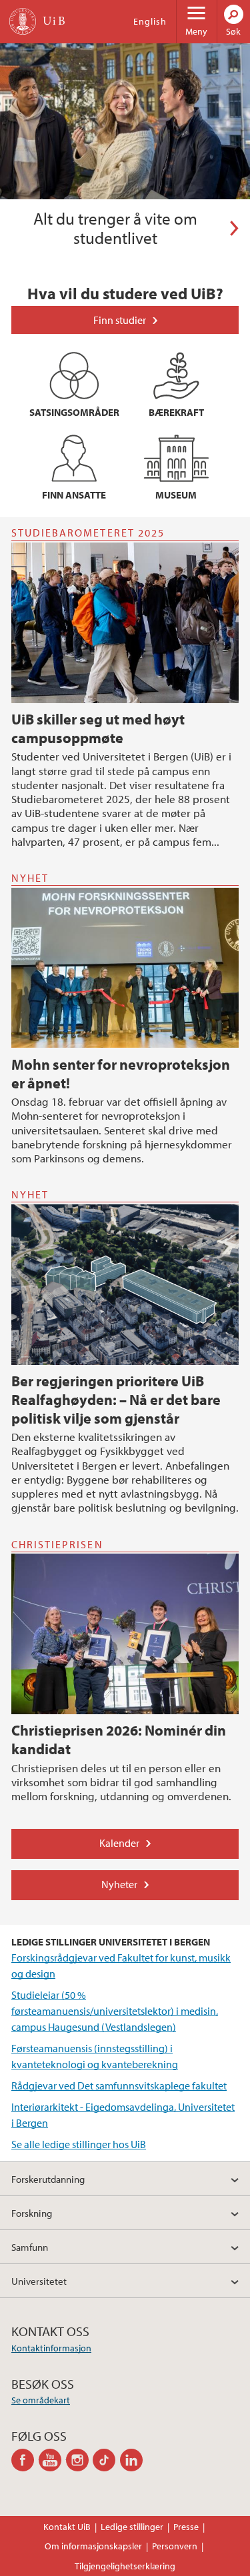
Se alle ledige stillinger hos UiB (79, 2144)
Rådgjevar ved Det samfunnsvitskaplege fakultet (119, 2085)
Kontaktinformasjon (51, 2348)
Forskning (32, 2213)
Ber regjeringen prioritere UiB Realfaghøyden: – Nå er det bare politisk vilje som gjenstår (116, 1400)
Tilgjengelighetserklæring (125, 2566)
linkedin (134, 2460)
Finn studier (120, 320)
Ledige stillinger (132, 2527)
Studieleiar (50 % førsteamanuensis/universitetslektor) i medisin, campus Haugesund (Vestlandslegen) (115, 2011)
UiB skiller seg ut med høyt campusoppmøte (98, 728)
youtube (52, 2460)
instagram (80, 2460)
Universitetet (39, 2281)
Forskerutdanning (48, 2179)
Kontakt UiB (67, 2527)
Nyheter (119, 1884)
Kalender (119, 1843)
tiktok (106, 2460)
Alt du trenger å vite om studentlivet (115, 229)
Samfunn (30, 2247)
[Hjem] (23, 21)
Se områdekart (41, 2400)
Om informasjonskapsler (93, 2546)
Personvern (175, 2546)
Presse (186, 2527)
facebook (25, 2460)
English (150, 21)
